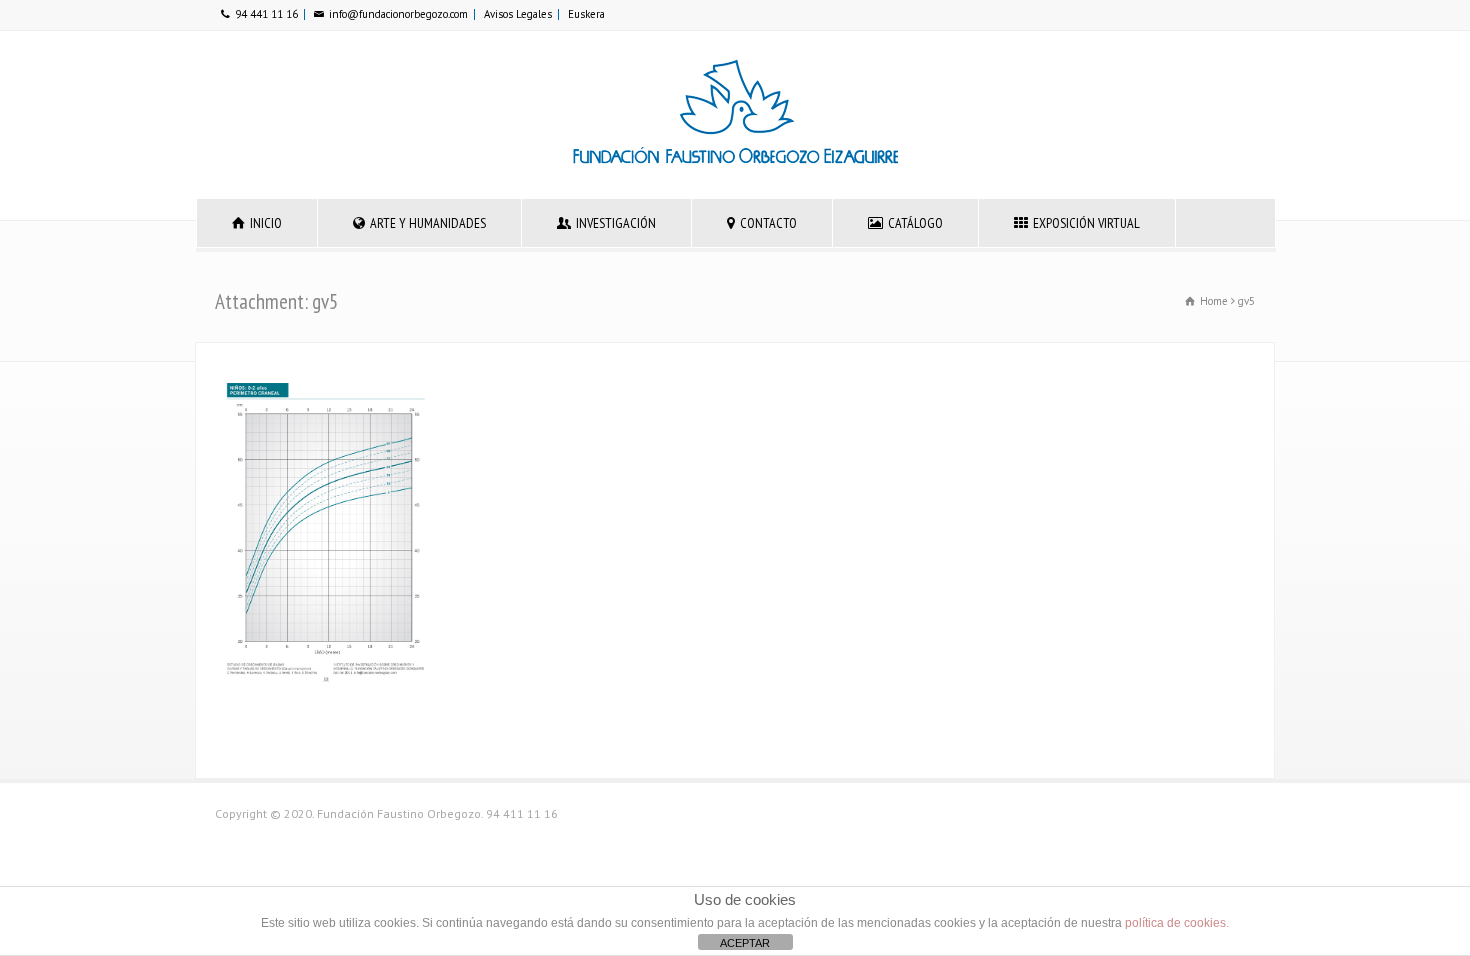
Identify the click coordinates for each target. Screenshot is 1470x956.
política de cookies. (1177, 923)
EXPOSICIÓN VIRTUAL (1086, 223)
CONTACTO (768, 223)
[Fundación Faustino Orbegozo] (735, 160)
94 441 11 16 (266, 14)
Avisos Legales (518, 14)
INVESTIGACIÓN (616, 223)
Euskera (586, 14)
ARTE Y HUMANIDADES (428, 223)
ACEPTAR (745, 943)
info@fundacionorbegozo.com (398, 14)
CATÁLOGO (915, 223)
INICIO (266, 223)
